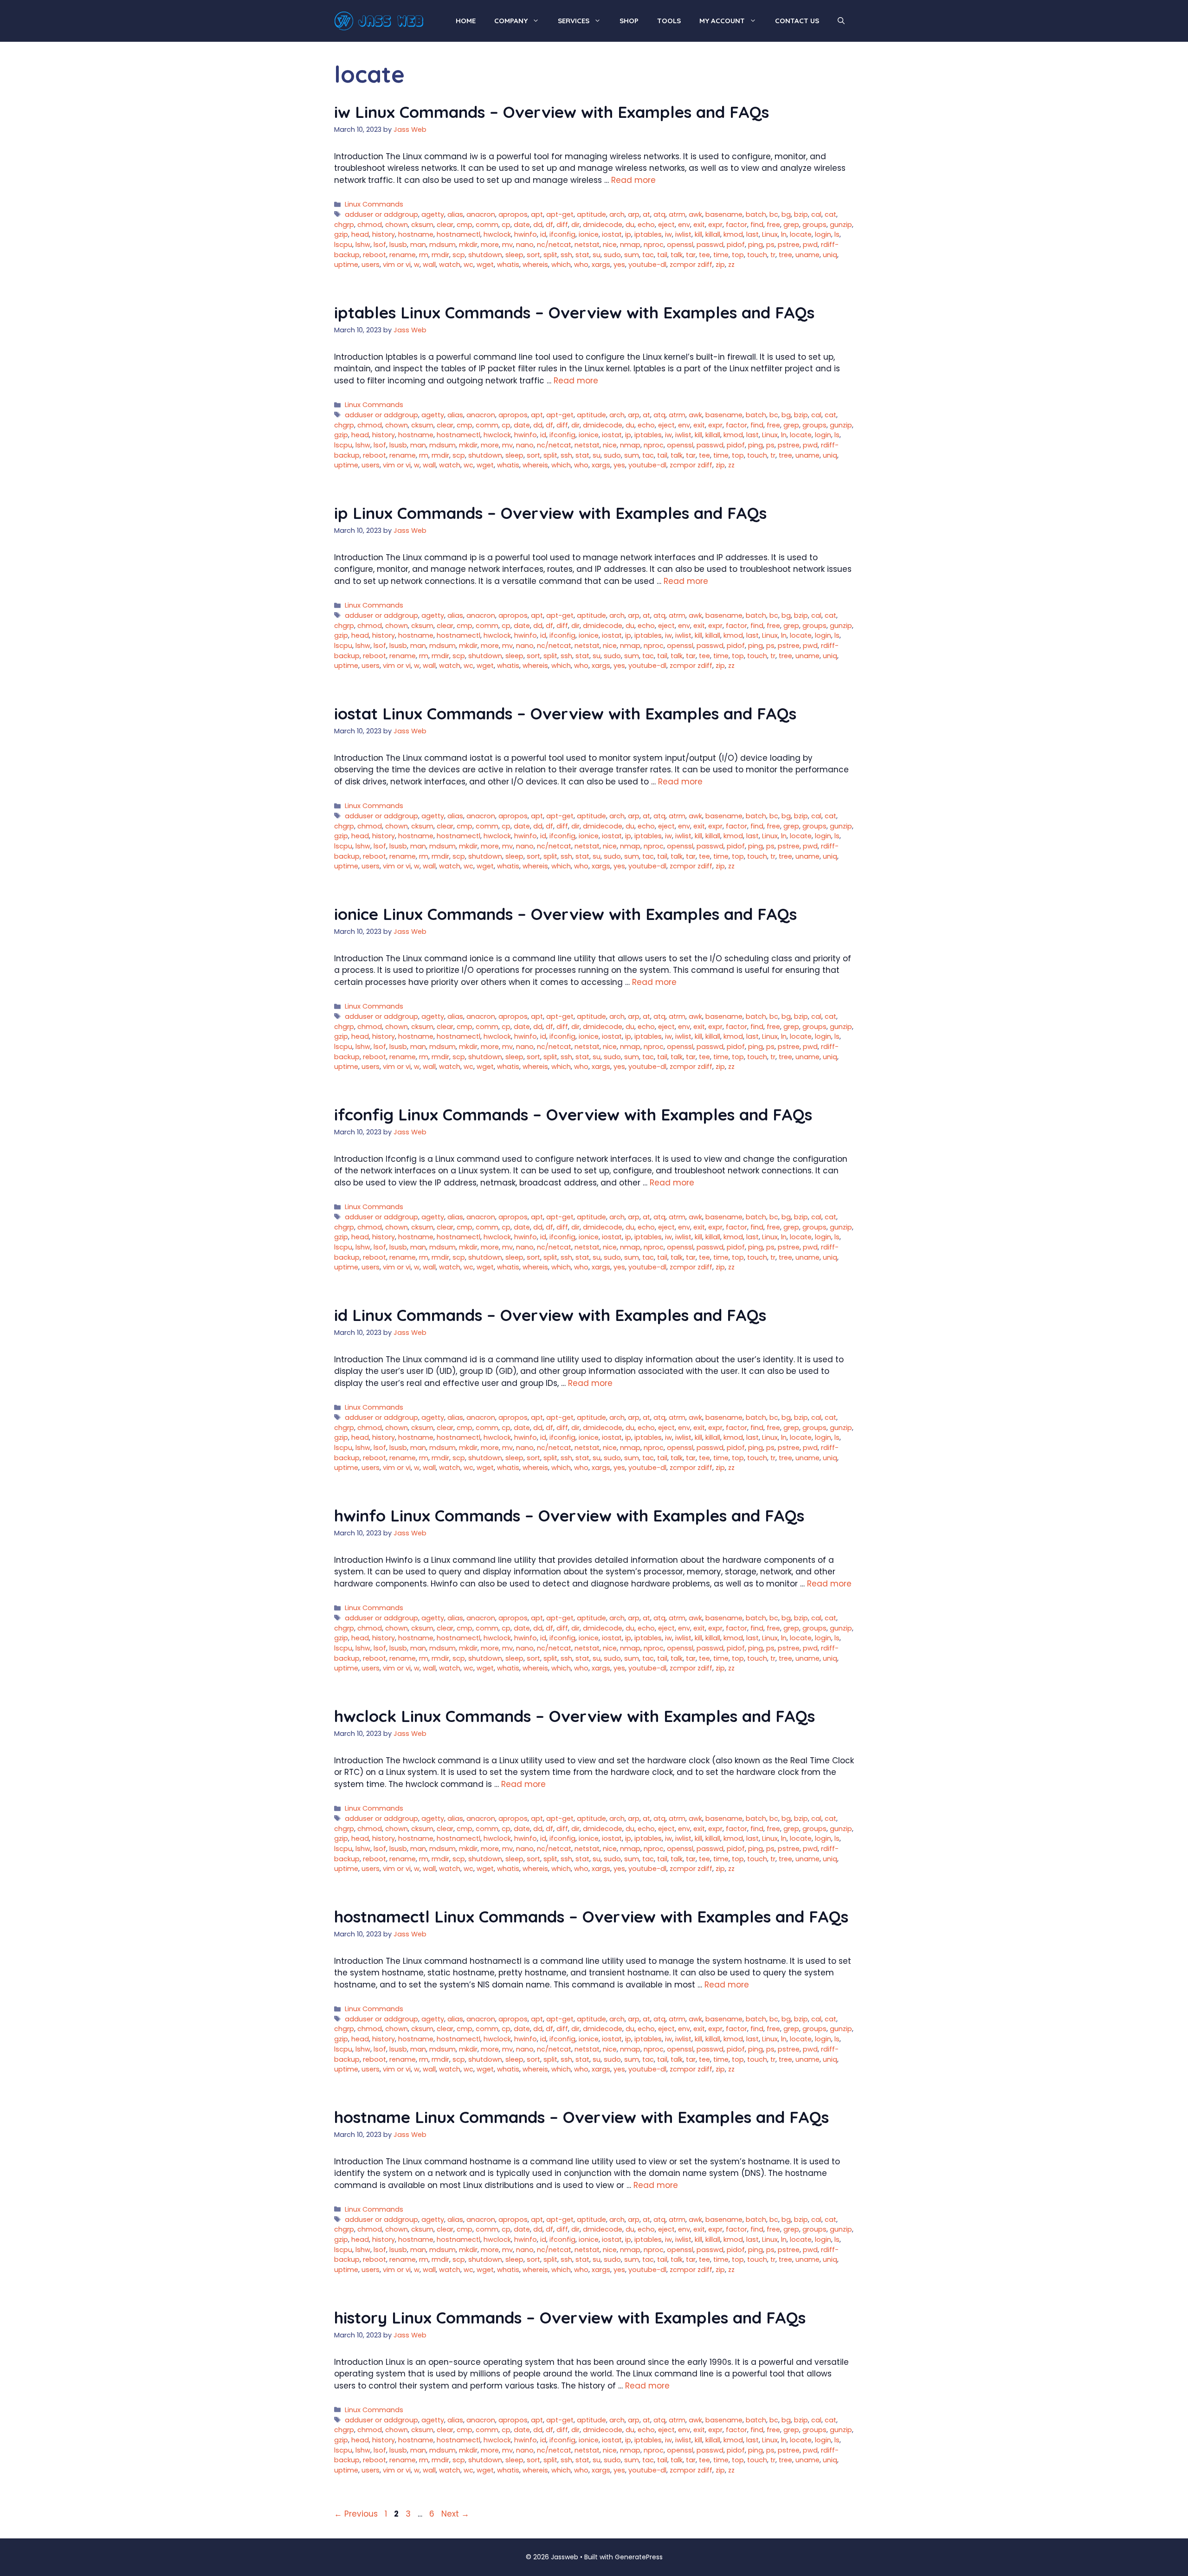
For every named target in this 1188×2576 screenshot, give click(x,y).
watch (450, 265)
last (752, 234)
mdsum (442, 245)
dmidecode (603, 225)
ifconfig (562, 234)
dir (575, 225)
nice (610, 245)
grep (791, 225)
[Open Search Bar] (841, 21)
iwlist (683, 234)
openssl (680, 245)
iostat (612, 234)
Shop (629, 21)
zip (720, 265)
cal (816, 214)
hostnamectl (458, 234)
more (490, 245)
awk (695, 214)
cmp (465, 225)
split (550, 255)
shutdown (485, 255)
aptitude (591, 214)
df (549, 225)
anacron (481, 214)
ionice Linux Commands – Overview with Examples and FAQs (565, 914)
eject (666, 225)
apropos (513, 214)
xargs (601, 265)
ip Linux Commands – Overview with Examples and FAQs (550, 513)
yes (619, 265)
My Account (722, 21)
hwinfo (526, 234)
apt (537, 214)
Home (466, 21)
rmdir (440, 255)
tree (785, 255)
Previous (356, 2514)
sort (533, 255)
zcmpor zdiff (691, 265)
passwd (710, 245)
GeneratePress (639, 2557)
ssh (566, 255)
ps (770, 245)
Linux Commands (374, 204)
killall (713, 234)
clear (445, 225)
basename (724, 214)
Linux (770, 234)
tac (648, 255)
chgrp (344, 225)
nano (525, 245)
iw (668, 234)
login (823, 234)
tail (662, 255)
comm (487, 225)
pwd (810, 245)
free (773, 225)
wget (485, 265)
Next (455, 2514)
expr (715, 225)
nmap (630, 245)
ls (837, 234)
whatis (508, 265)
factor (736, 225)
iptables (648, 234)
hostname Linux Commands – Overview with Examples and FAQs (581, 2117)
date (522, 225)
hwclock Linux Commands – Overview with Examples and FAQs (575, 1716)
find (757, 225)
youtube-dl (647, 265)
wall (429, 265)
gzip (341, 234)
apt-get (560, 214)
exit (699, 225)
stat (582, 255)
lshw (363, 245)
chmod (370, 225)
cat (830, 214)
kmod (733, 234)
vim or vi (397, 265)
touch (757, 255)
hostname (416, 234)
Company (511, 21)
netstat (587, 245)
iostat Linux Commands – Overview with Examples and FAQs (565, 713)
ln (784, 234)
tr (773, 255)
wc (468, 265)
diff (562, 225)
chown (397, 225)
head (360, 234)
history (384, 234)
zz (731, 265)
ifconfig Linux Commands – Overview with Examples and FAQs (573, 1114)
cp (506, 225)
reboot (374, 255)
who (581, 265)
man (418, 245)
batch (756, 214)
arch (617, 214)
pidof (736, 245)
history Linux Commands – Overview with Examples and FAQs (570, 2317)
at (646, 214)
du (630, 225)
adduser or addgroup (381, 214)
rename (403, 255)
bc (774, 214)
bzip (801, 214)
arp (634, 214)
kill (698, 234)
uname (807, 255)
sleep (514, 255)
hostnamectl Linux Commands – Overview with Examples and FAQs (591, 1916)
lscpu (343, 245)
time (721, 255)
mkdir (468, 245)
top (738, 255)
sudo (612, 255)
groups (814, 225)
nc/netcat (554, 245)
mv (507, 245)
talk (677, 255)
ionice (589, 234)
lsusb (398, 245)
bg (786, 214)
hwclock (497, 234)
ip (628, 234)
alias (455, 214)
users (371, 265)
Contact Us (797, 21)
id (543, 234)
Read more (633, 180)
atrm (677, 214)
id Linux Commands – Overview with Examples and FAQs (550, 1315)
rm (424, 255)
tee (704, 255)
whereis (535, 265)
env (684, 225)
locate (801, 234)
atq (659, 214)
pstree (789, 245)
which (561, 265)
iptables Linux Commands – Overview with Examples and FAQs (574, 312)
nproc (654, 245)
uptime (346, 265)
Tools (669, 21)
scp (459, 255)
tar (691, 255)
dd (538, 225)
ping (755, 245)
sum (632, 255)
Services (574, 21)
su (597, 255)
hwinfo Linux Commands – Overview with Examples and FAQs (569, 1515)
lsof (380, 245)
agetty (433, 214)
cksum (422, 225)
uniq (830, 255)
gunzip (841, 225)
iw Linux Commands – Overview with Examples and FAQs (552, 112)
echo (646, 225)
